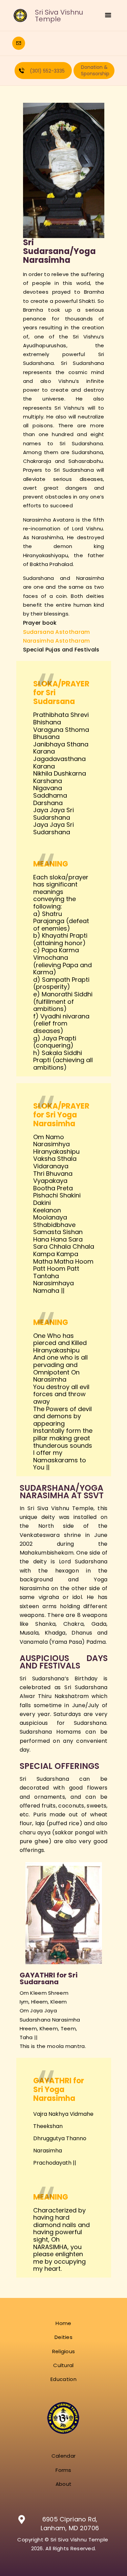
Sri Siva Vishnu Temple (59, 16)
